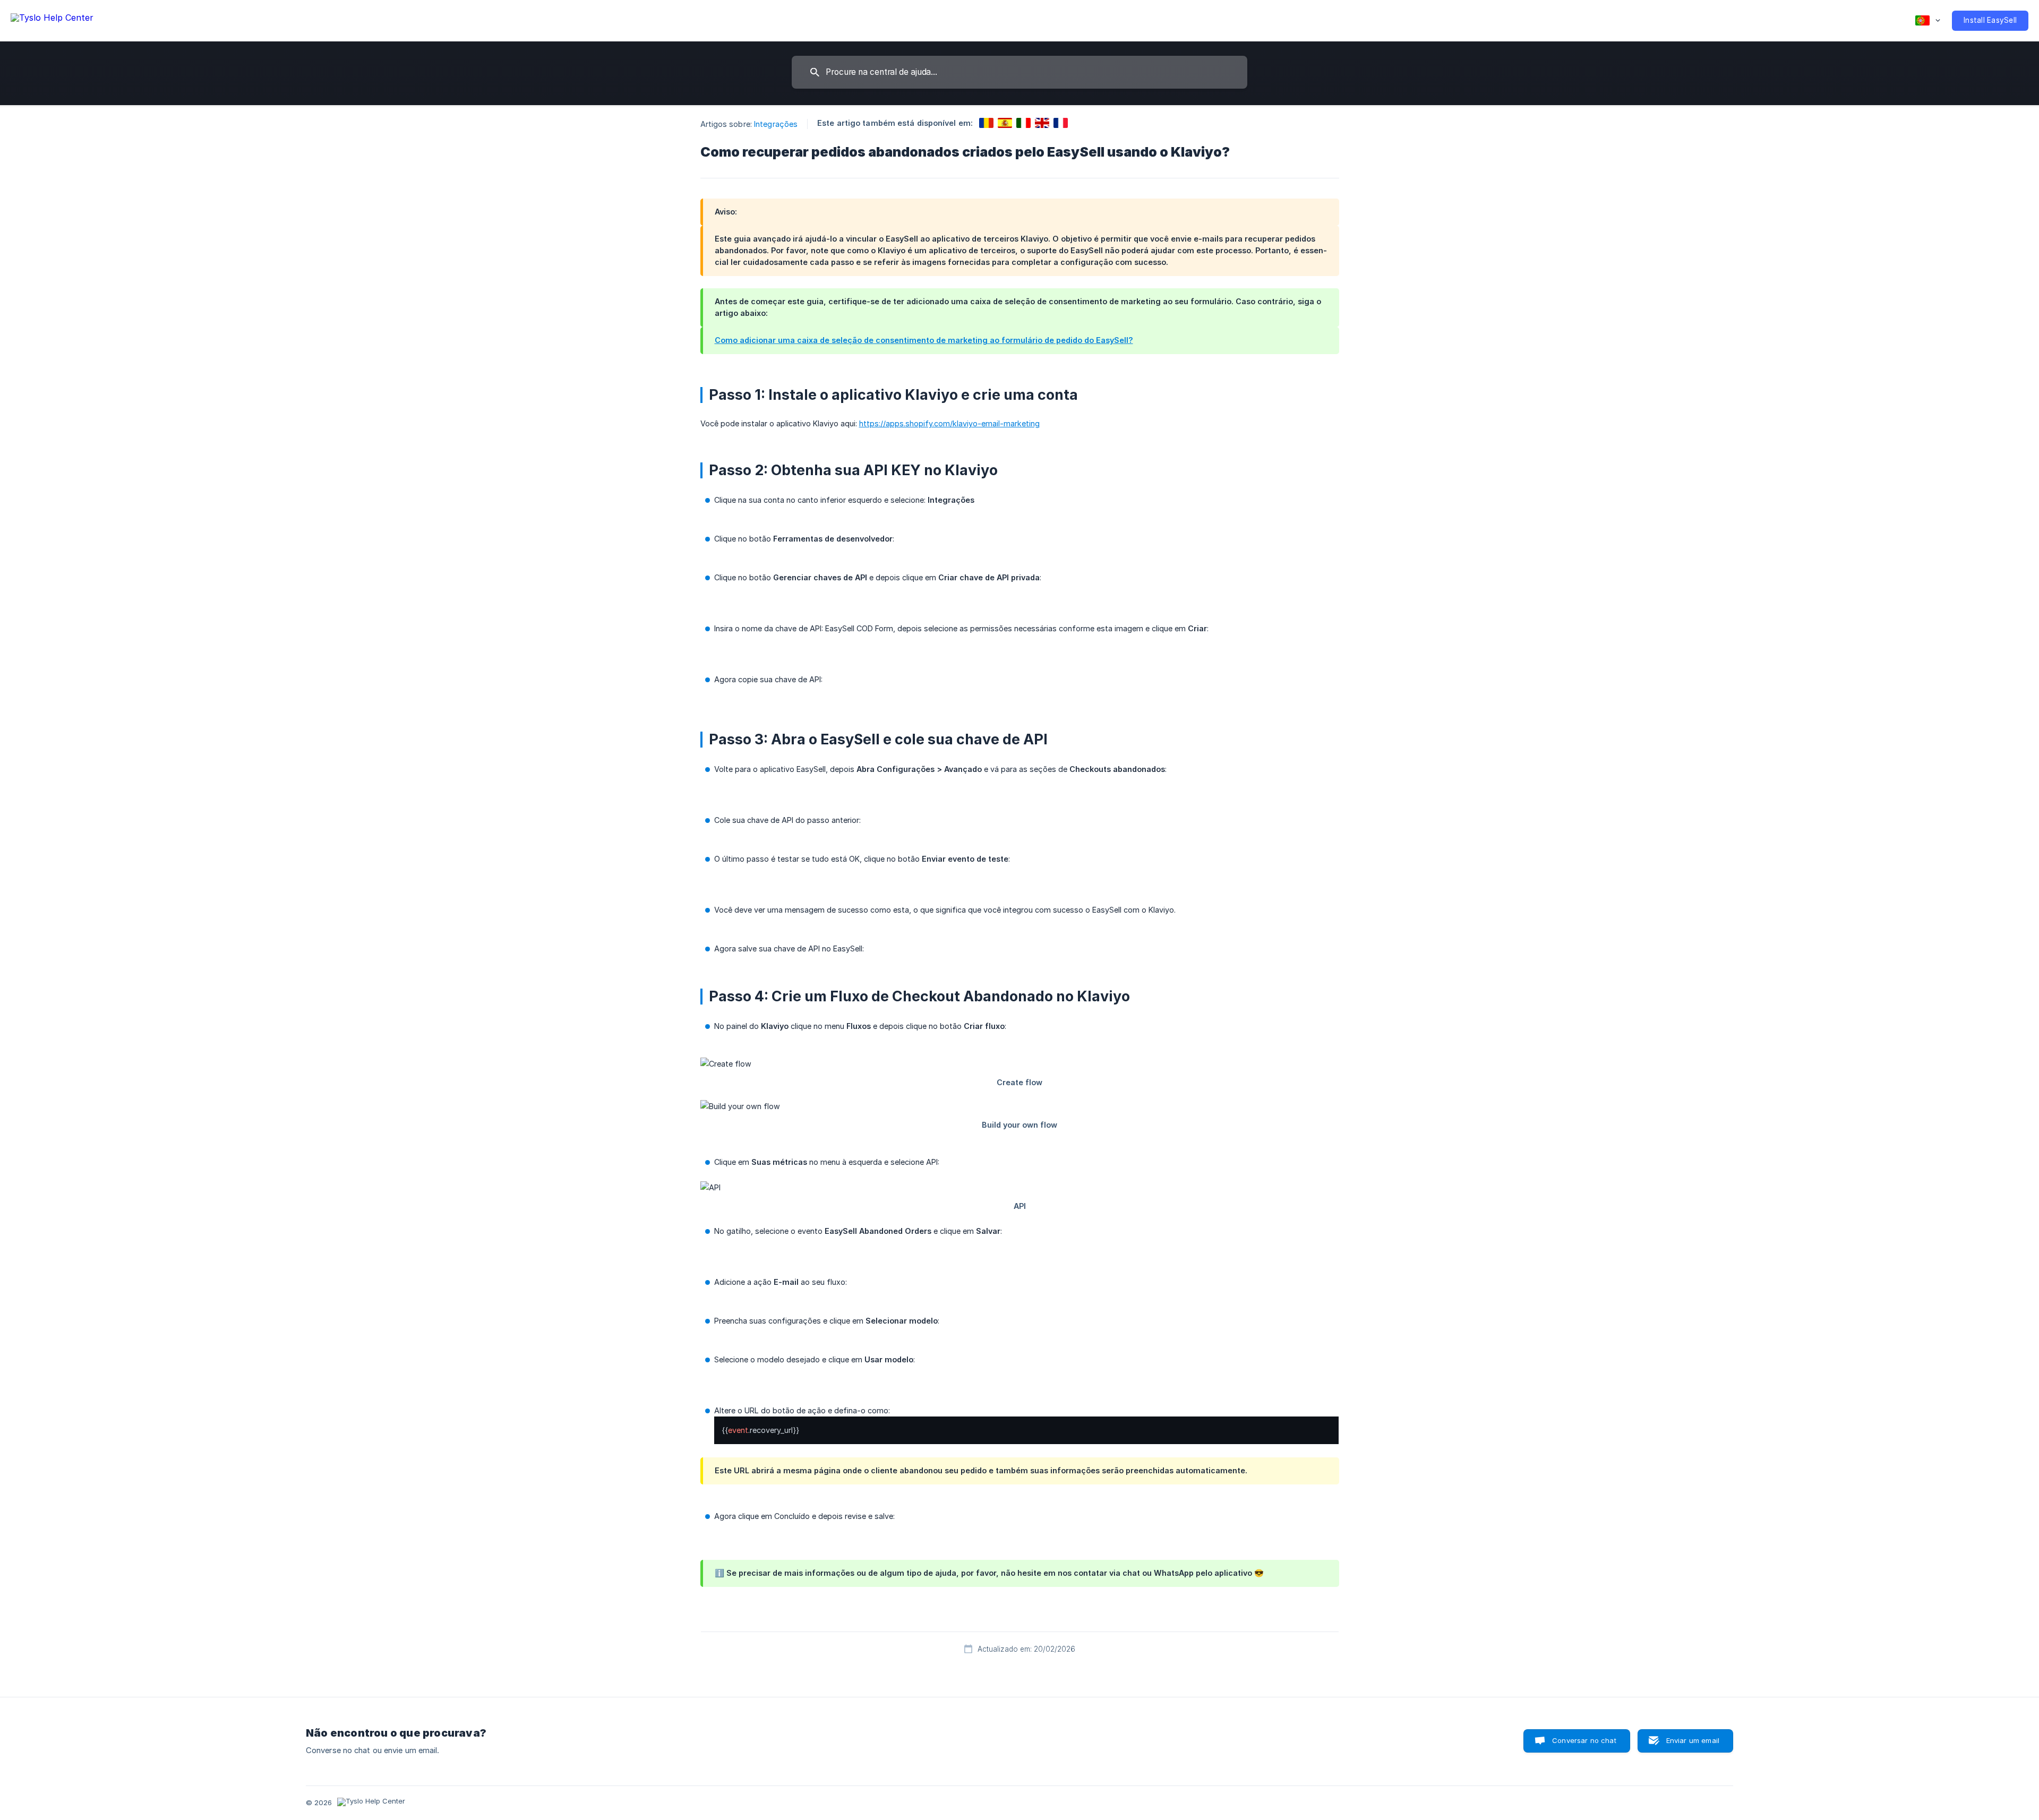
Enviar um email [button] (1693, 1740)
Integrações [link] (776, 124)
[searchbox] (1019, 72)
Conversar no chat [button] (1584, 1740)
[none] (52, 19)
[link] (986, 123)
